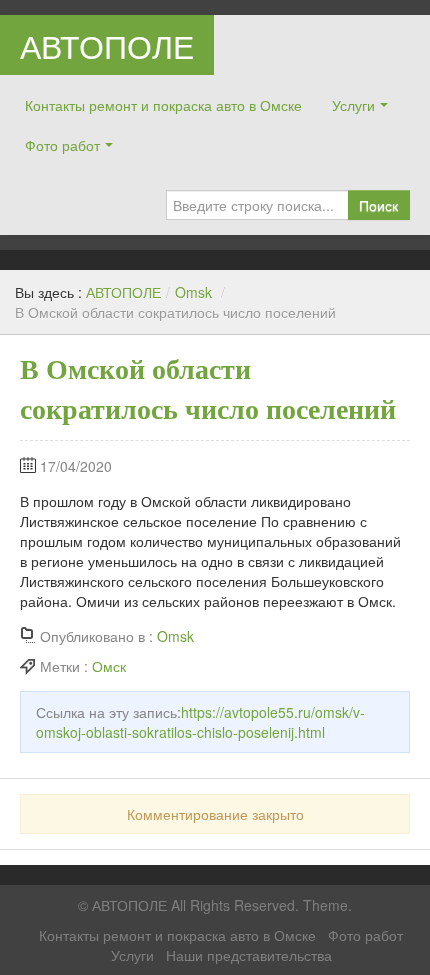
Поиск (378, 205)
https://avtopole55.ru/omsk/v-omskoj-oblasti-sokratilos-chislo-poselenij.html (200, 722)
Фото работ (62, 145)
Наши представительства (249, 955)
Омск (109, 666)
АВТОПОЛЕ (107, 45)
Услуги (353, 105)
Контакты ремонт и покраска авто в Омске (163, 105)
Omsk (193, 292)
